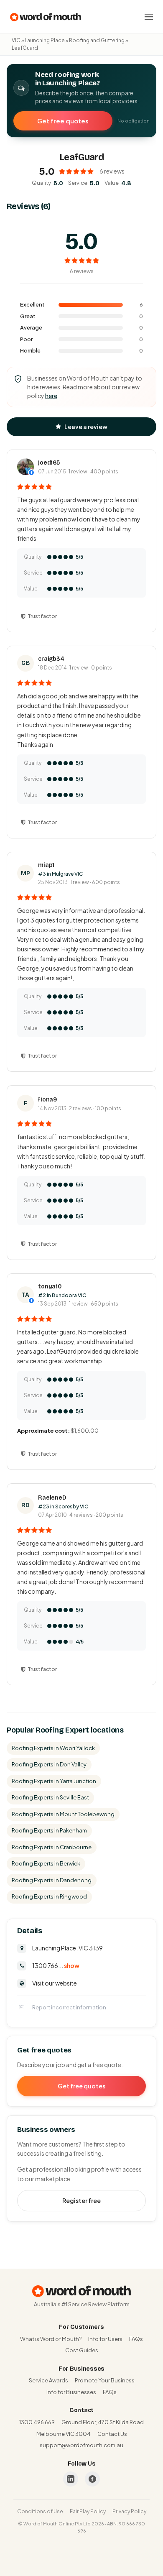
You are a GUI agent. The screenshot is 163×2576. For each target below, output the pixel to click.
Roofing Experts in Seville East (50, 1797)
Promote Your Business (105, 2380)
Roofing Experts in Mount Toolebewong (63, 1814)
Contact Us (112, 2434)
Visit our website (55, 1983)
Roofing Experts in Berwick (46, 1863)
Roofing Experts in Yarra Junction (54, 1781)
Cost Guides (82, 2350)
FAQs (136, 2339)
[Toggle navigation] (149, 17)
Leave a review (86, 427)
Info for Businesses (71, 2392)
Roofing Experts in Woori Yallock (53, 1748)
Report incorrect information (69, 2007)
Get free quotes (63, 121)
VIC (16, 40)
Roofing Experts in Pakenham (49, 1830)
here (51, 396)
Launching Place (45, 40)
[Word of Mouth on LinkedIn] (71, 2479)
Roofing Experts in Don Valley (49, 1764)
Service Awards (48, 2380)
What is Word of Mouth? (51, 2339)
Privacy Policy (129, 2511)
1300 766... (56, 1965)
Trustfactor (42, 616)
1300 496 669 (37, 2422)
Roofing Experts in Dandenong (52, 1880)
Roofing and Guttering (97, 40)
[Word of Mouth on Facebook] (92, 2479)
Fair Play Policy (88, 2511)
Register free (81, 2200)
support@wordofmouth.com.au (81, 2445)
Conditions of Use (40, 2511)
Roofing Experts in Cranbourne (52, 1847)
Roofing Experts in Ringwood (49, 1896)
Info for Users (105, 2339)
